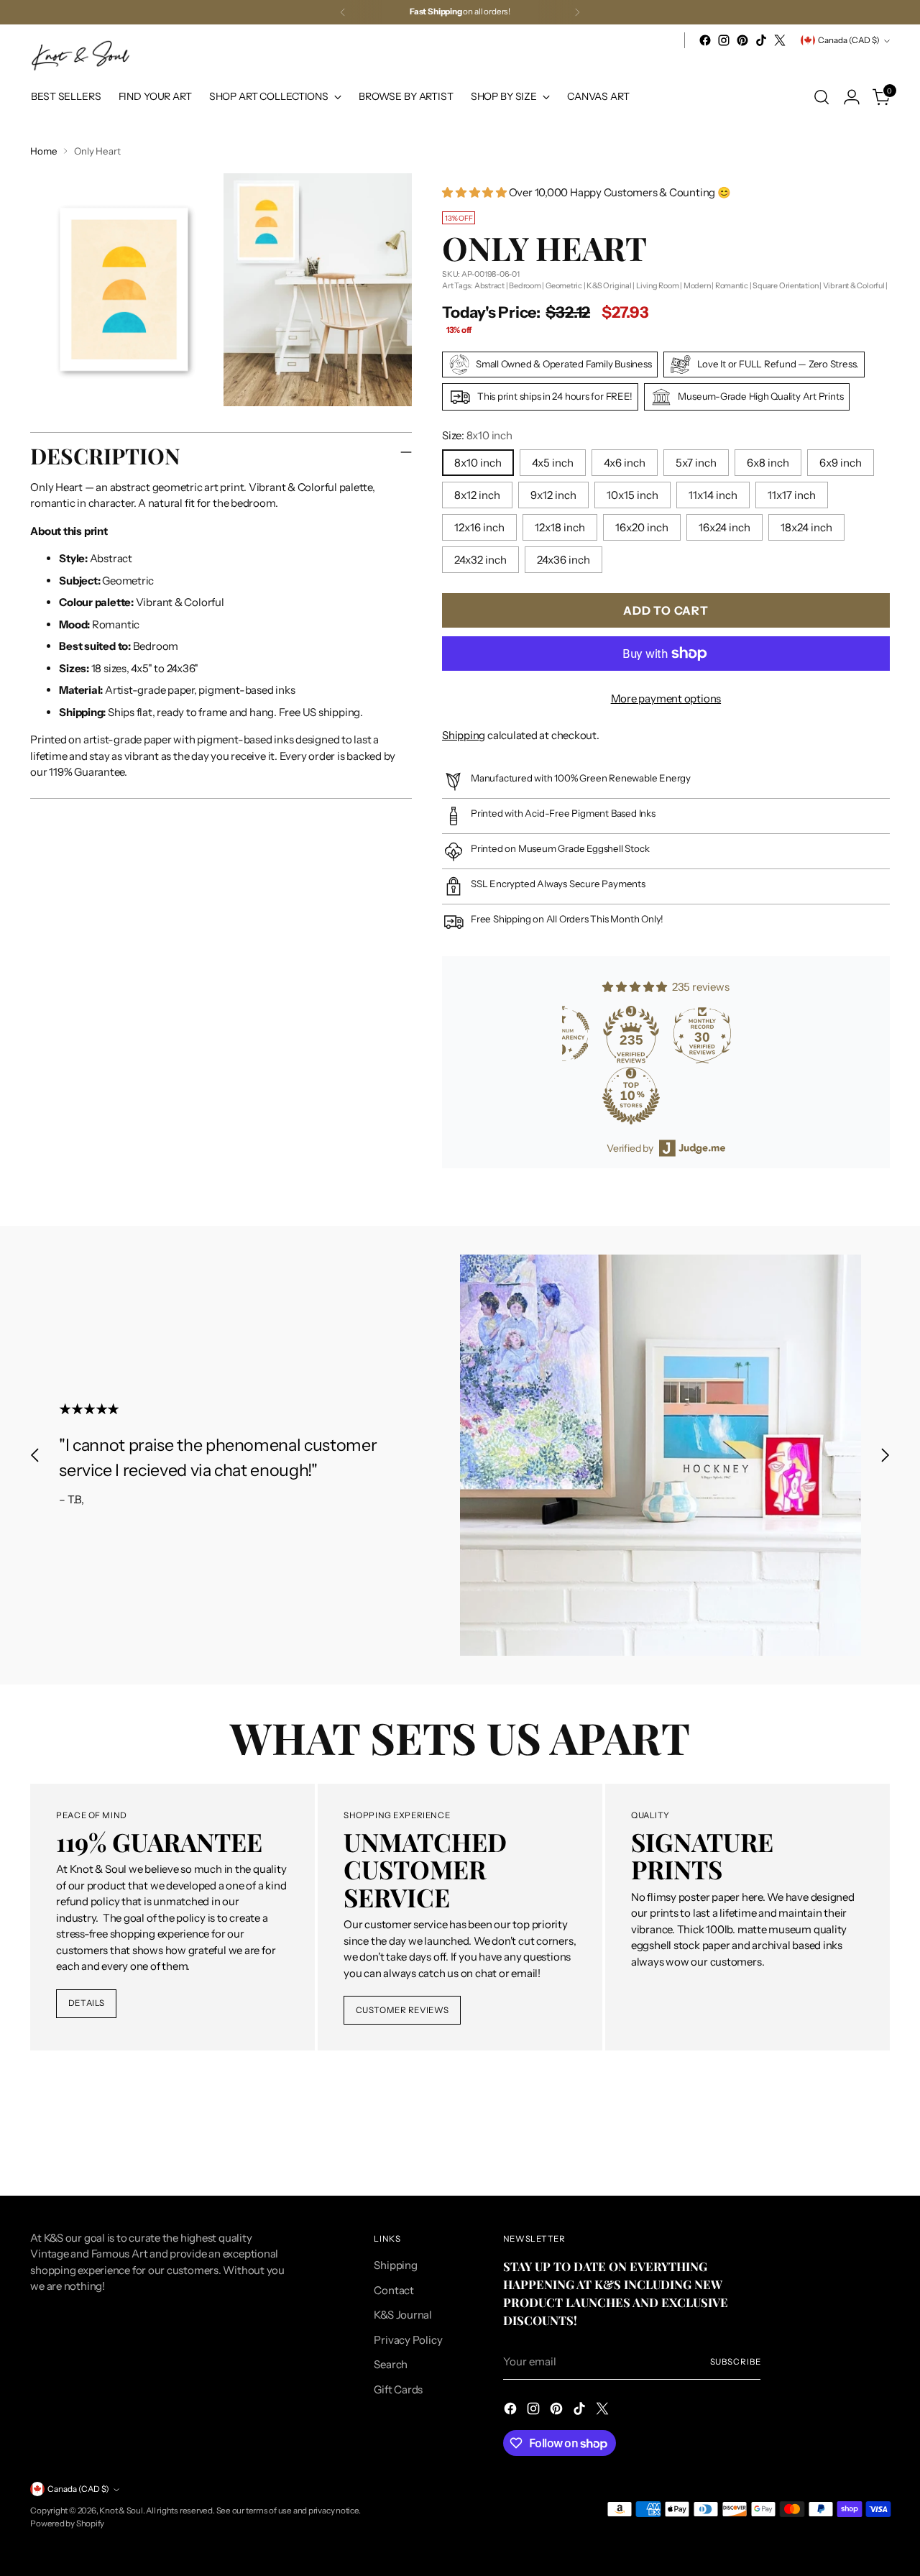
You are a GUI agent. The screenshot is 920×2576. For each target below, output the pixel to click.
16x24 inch (724, 527)
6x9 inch (841, 463)
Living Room (658, 285)
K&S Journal (403, 2315)
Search (391, 2364)
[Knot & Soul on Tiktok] (761, 40)
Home (43, 151)
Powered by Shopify (67, 2524)
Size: (477, 435)
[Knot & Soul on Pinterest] (742, 40)
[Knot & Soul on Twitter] (780, 40)
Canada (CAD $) (849, 40)
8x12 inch (477, 495)
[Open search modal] (822, 97)
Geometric (564, 285)
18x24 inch (806, 527)
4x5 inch (553, 463)
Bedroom (525, 285)
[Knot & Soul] (80, 56)
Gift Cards (398, 2389)
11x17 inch (792, 495)
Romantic (732, 285)
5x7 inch (696, 463)
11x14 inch (713, 495)
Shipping (464, 735)
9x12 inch (553, 495)
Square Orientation (785, 285)
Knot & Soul (121, 2511)
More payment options (666, 698)
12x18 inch (560, 527)
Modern (697, 285)
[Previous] (343, 12)
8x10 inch (478, 463)
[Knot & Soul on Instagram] (724, 40)
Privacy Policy (408, 2340)
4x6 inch (625, 463)
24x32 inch (480, 560)
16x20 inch (642, 527)
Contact (394, 2290)
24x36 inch (563, 560)
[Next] (577, 12)
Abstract (489, 285)
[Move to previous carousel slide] (35, 1456)
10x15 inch (632, 495)
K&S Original (609, 285)
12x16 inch (479, 527)
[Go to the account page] (852, 97)
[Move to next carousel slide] (885, 1456)
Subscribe (736, 2362)
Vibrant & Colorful (854, 285)
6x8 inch (768, 463)
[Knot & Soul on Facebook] (705, 40)
